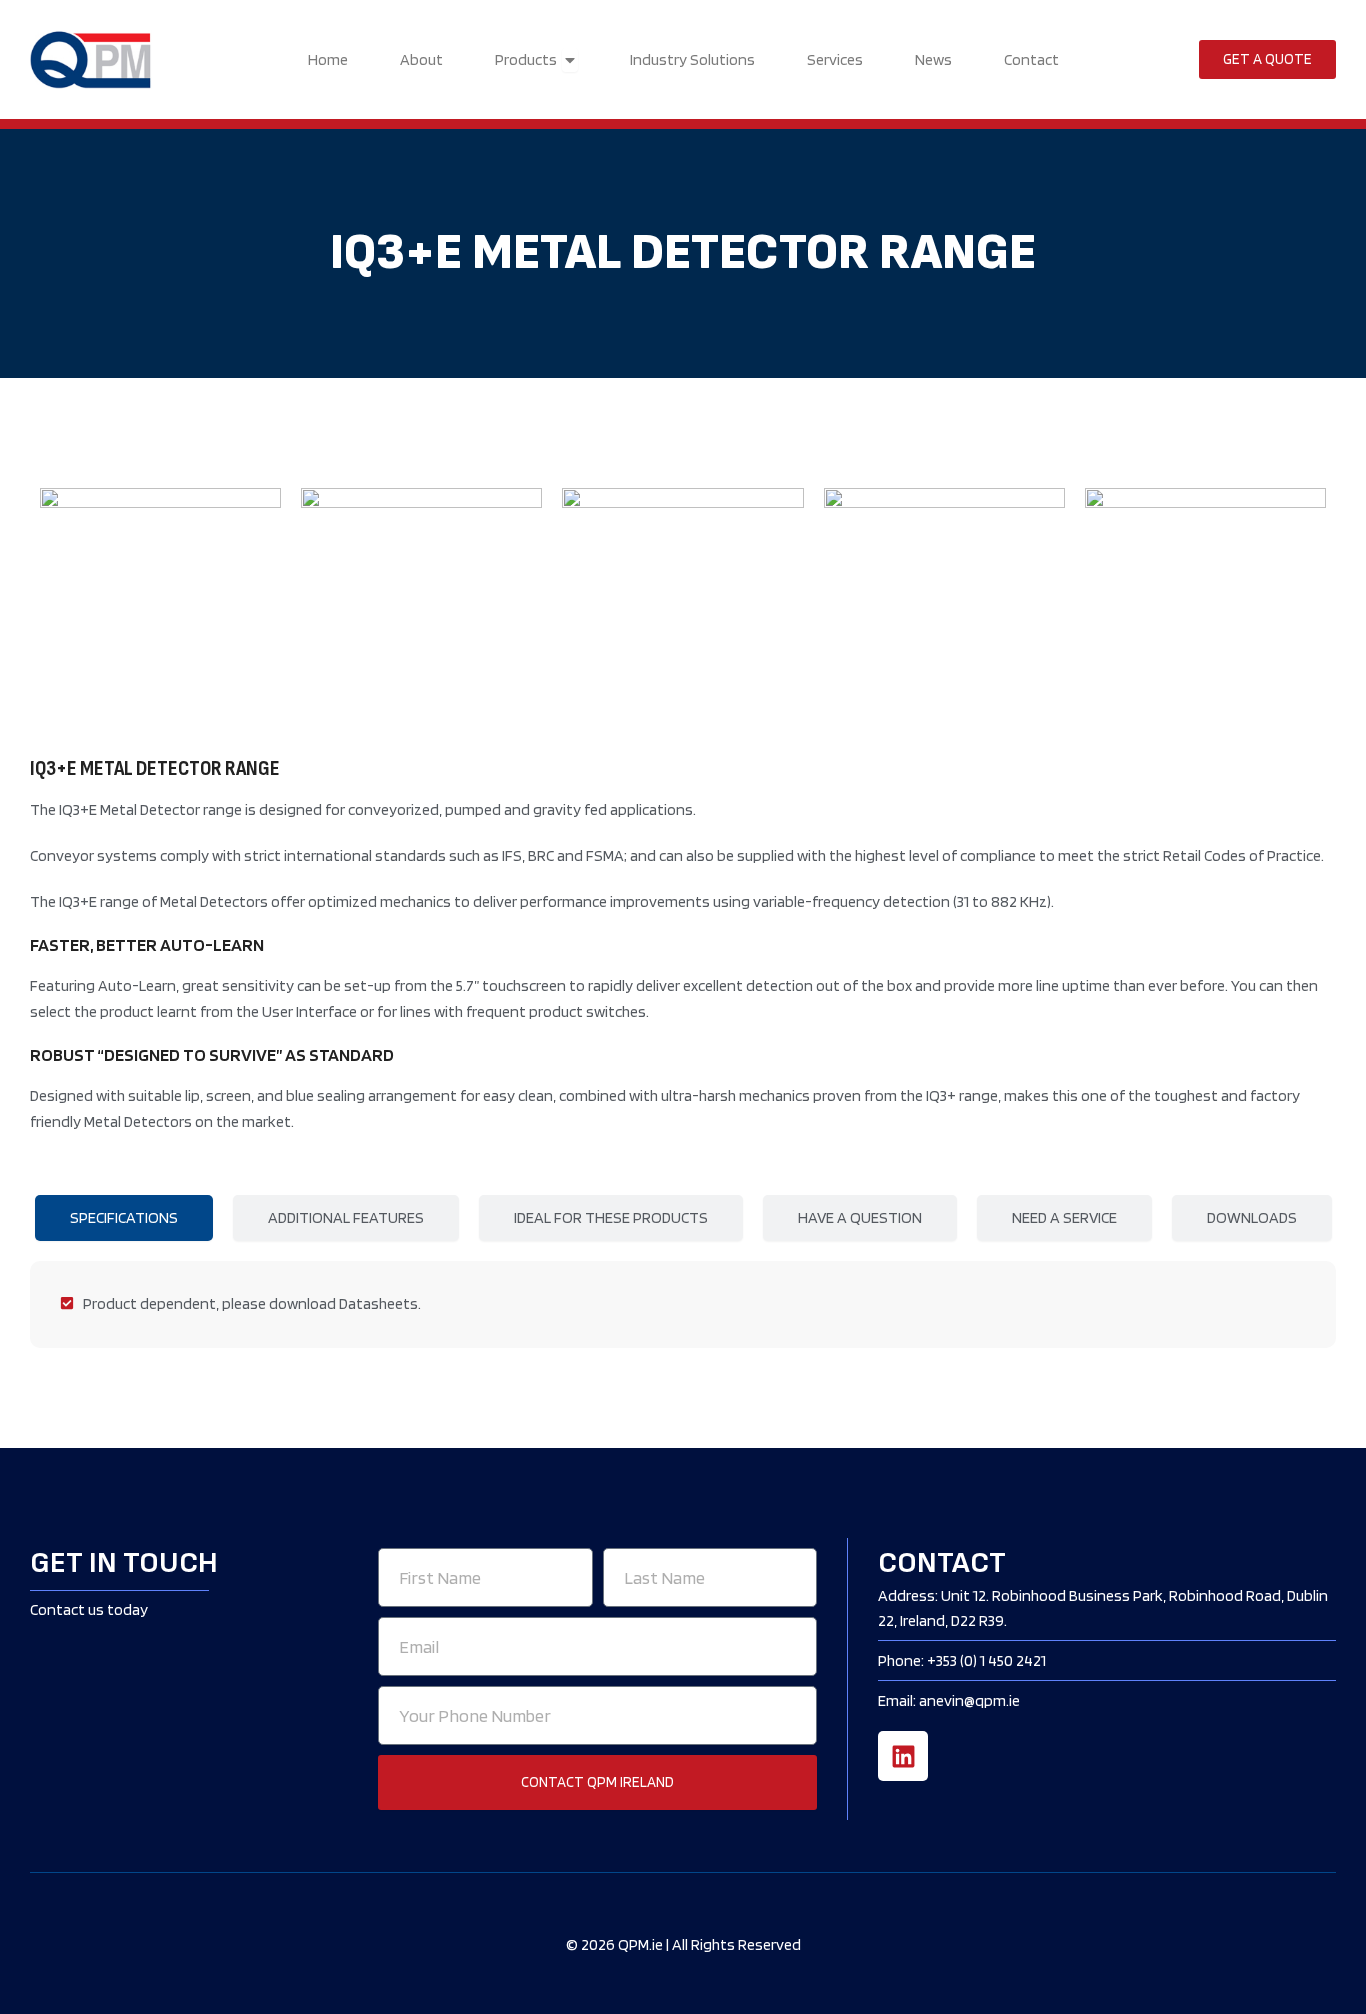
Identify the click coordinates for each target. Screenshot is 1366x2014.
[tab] (124, 1218)
